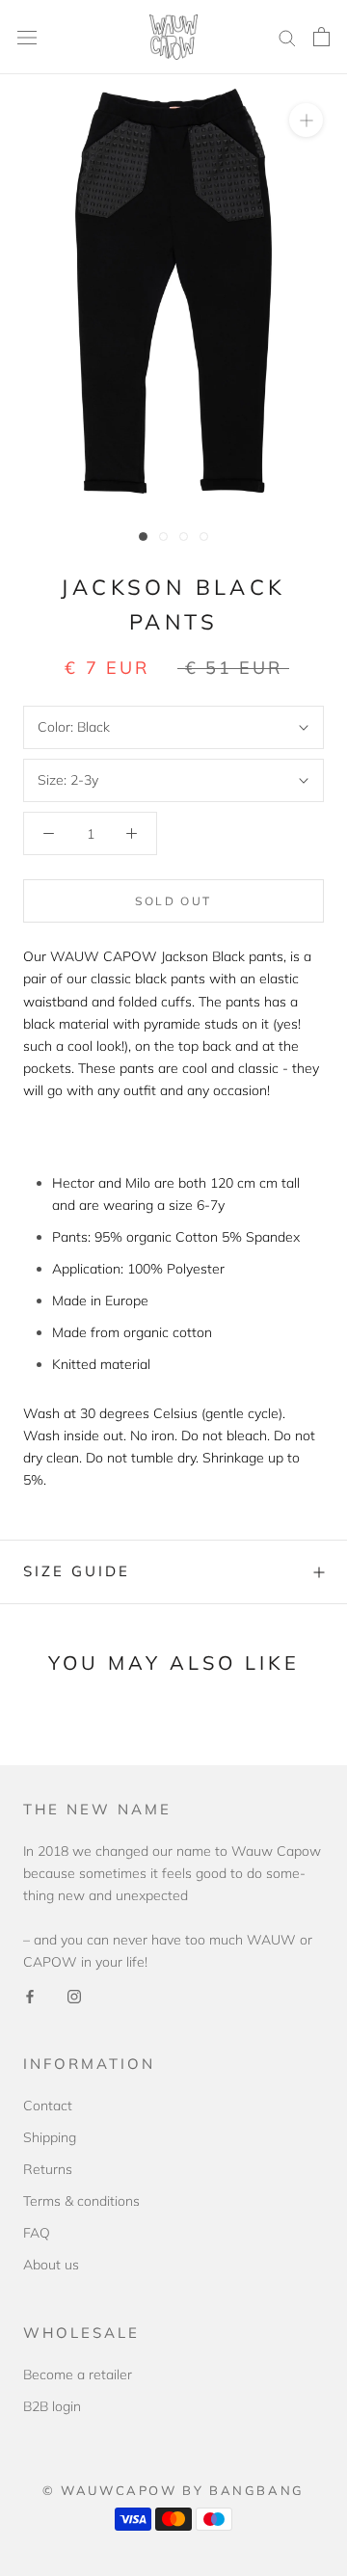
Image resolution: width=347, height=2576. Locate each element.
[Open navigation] (27, 38)
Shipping (50, 2137)
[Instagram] (74, 1995)
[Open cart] (321, 37)
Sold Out (173, 901)
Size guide (77, 1571)
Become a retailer (78, 2375)
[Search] (287, 37)
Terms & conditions (81, 2201)
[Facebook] (30, 1995)
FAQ (37, 2233)
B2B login (52, 2406)
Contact (48, 2106)
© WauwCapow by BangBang (173, 2490)
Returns (48, 2169)
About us (51, 2265)
